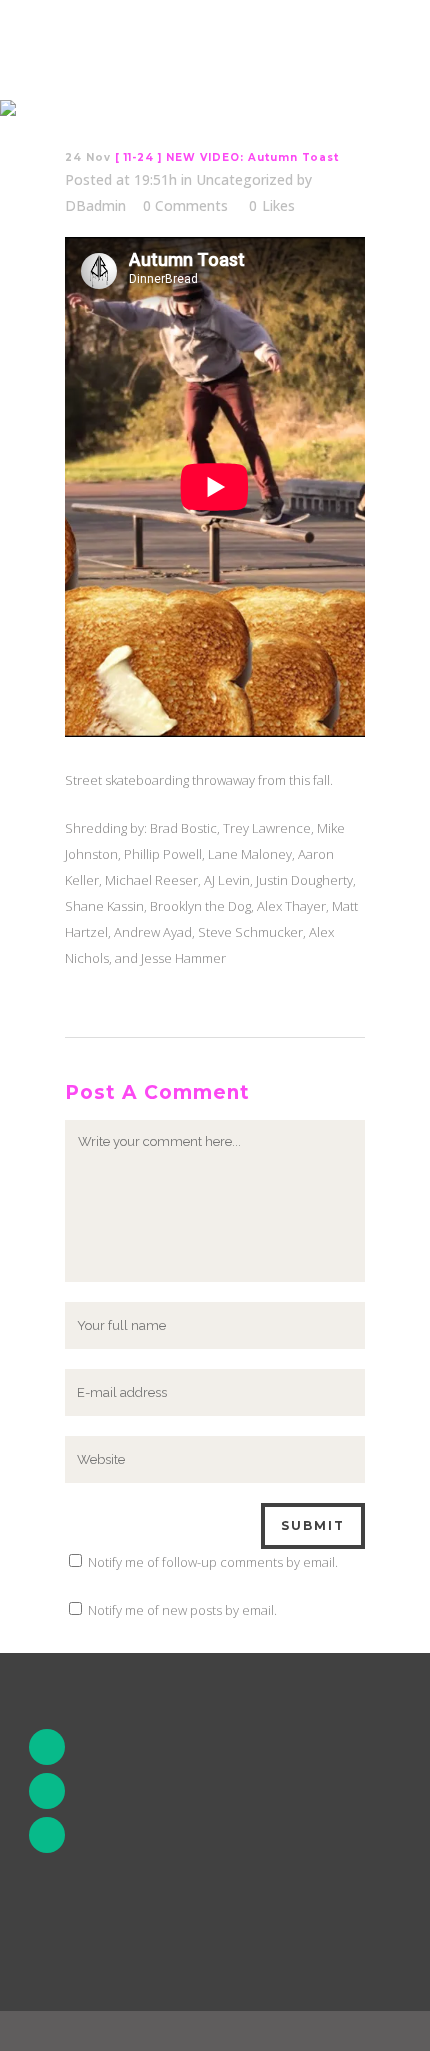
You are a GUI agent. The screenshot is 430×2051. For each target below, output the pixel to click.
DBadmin (95, 205)
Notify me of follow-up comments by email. (213, 1562)
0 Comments (185, 205)
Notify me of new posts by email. (182, 1610)
